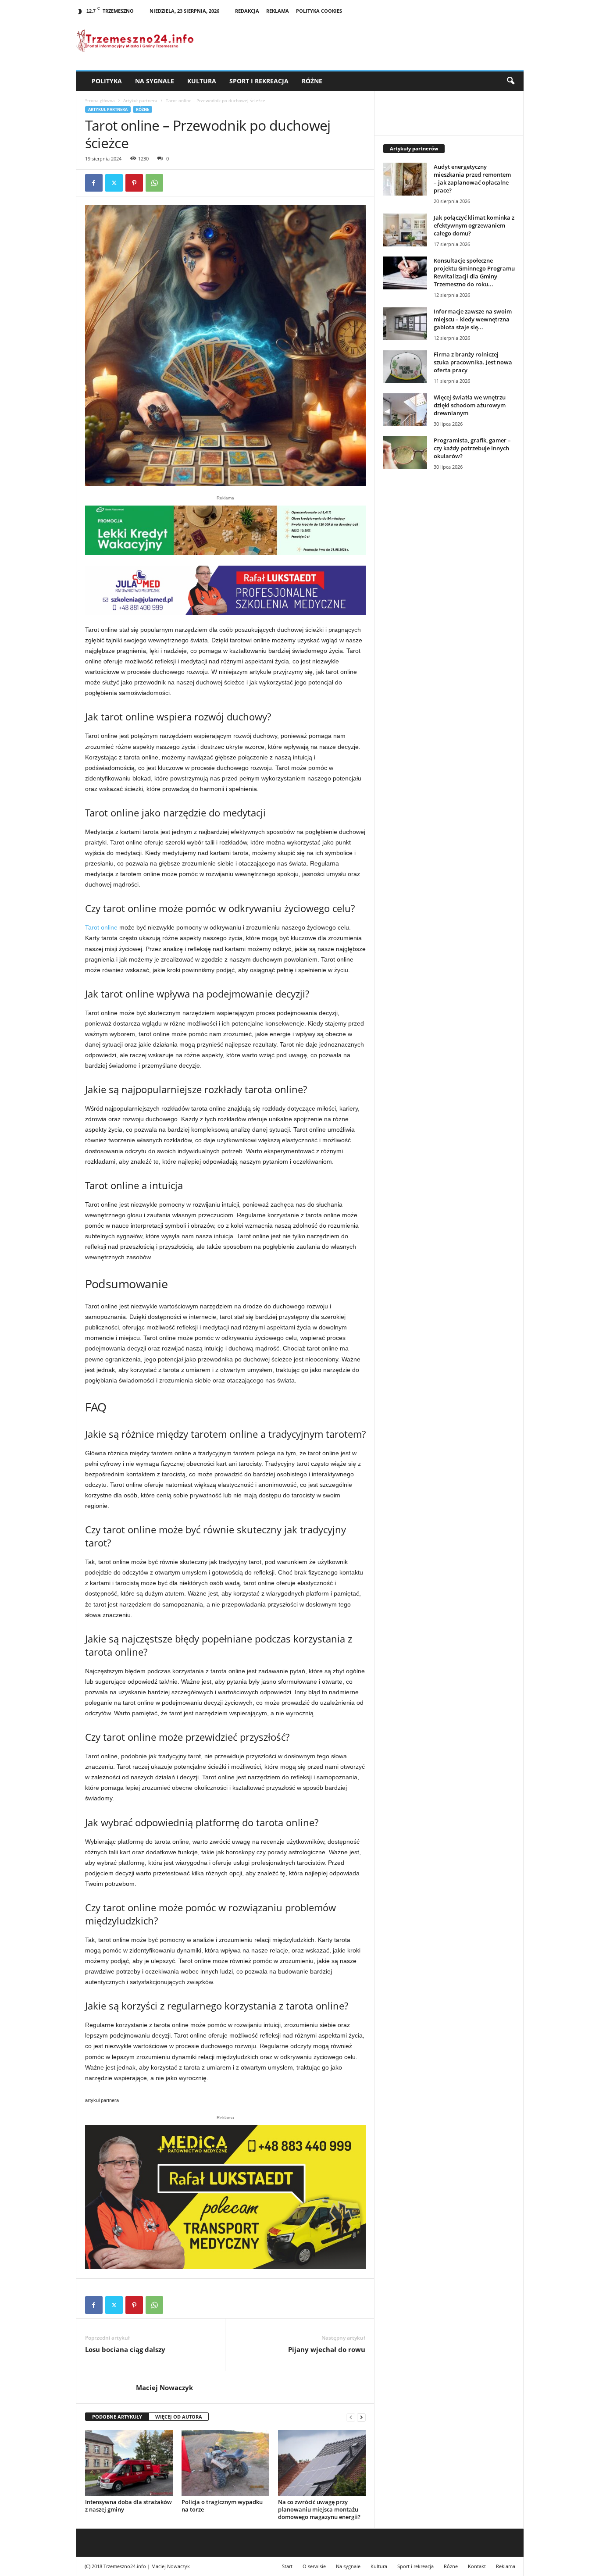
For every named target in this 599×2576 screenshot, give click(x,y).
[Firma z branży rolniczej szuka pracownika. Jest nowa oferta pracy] (405, 367)
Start (287, 2566)
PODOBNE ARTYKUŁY (117, 2417)
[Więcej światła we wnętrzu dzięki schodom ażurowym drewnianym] (405, 410)
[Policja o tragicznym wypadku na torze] (225, 2463)
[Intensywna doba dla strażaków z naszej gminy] (129, 2463)
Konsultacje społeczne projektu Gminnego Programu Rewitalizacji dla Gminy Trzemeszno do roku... (474, 272)
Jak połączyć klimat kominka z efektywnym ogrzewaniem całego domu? (474, 225)
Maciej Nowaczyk (164, 2387)
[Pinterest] (134, 183)
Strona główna (100, 100)
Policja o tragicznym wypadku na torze (222, 2506)
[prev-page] (351, 2417)
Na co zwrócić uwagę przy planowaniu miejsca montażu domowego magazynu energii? (319, 2509)
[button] (510, 81)
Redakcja (247, 11)
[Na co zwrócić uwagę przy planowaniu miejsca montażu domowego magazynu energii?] (322, 2463)
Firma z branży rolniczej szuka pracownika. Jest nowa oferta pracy (473, 362)
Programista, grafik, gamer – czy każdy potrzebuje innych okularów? (472, 448)
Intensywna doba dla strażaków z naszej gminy (128, 2506)
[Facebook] (94, 183)
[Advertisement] (449, 627)
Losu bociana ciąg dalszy (125, 2349)
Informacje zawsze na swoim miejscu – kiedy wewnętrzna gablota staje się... (473, 319)
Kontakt (477, 2566)
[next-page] (361, 2417)
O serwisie (314, 2566)
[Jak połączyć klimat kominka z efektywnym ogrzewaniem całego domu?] (405, 230)
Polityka (107, 81)
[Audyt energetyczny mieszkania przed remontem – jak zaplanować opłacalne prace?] (405, 179)
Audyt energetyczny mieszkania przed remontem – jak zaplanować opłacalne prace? (472, 178)
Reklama (278, 11)
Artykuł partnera (140, 100)
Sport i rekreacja (259, 81)
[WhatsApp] (154, 183)
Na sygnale (155, 81)
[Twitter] (114, 183)
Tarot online (101, 927)
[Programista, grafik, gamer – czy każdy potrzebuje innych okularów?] (405, 453)
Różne (312, 81)
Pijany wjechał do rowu (327, 2349)
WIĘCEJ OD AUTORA (179, 2417)
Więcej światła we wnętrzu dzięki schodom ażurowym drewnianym (470, 405)
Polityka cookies (319, 11)
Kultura (202, 81)
